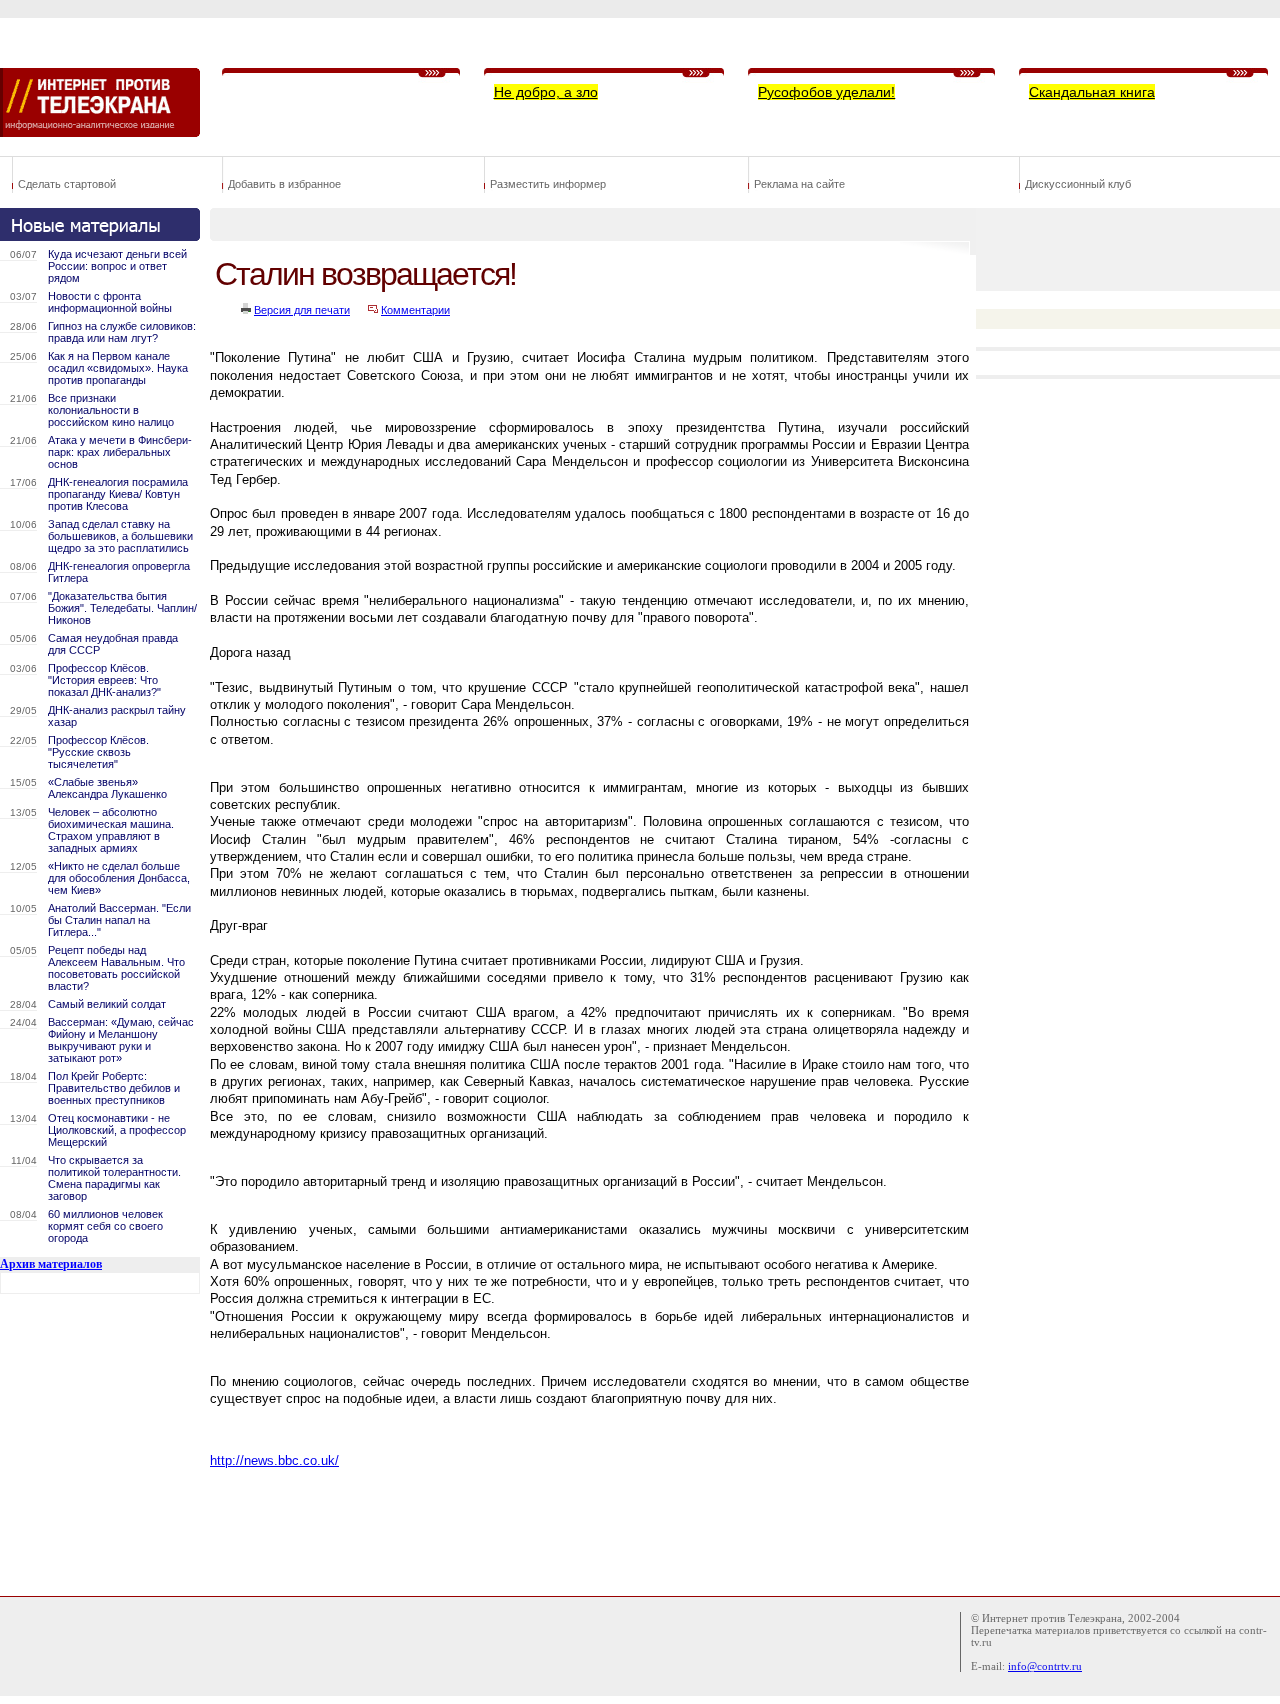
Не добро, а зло (546, 92)
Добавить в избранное (284, 184)
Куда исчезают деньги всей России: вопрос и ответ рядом (117, 266)
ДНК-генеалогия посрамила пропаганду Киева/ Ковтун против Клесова (118, 494)
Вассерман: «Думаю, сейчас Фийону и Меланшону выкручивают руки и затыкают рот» (121, 1040)
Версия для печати (302, 310)
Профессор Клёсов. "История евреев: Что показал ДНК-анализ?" (104, 680)
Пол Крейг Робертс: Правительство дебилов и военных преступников (114, 1088)
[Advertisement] (574, 1527)
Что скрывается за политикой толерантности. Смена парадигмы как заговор (114, 1178)
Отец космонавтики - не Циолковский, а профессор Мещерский (117, 1130)
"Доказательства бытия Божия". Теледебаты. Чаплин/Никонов (122, 608)
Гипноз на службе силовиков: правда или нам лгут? (122, 332)
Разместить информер (548, 184)
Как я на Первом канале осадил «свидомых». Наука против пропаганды (118, 368)
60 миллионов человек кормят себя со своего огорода (105, 1226)
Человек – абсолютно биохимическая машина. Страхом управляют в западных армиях (111, 830)
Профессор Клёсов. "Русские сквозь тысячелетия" (98, 752)
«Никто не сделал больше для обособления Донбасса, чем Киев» (119, 878)
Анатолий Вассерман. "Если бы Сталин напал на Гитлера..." (119, 920)
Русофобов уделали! (826, 92)
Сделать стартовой (67, 184)
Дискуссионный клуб (1078, 184)
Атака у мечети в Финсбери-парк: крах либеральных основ (120, 452)
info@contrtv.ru (1045, 1666)
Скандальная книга (1092, 92)
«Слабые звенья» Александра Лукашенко (107, 788)
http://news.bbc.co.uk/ (274, 1460)
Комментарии (415, 310)
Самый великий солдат (107, 1004)
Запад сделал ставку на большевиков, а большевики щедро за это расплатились (120, 536)
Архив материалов (51, 1264)
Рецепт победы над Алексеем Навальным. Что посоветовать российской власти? (116, 968)
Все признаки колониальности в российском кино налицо (111, 410)
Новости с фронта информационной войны (110, 302)
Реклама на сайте (799, 184)
